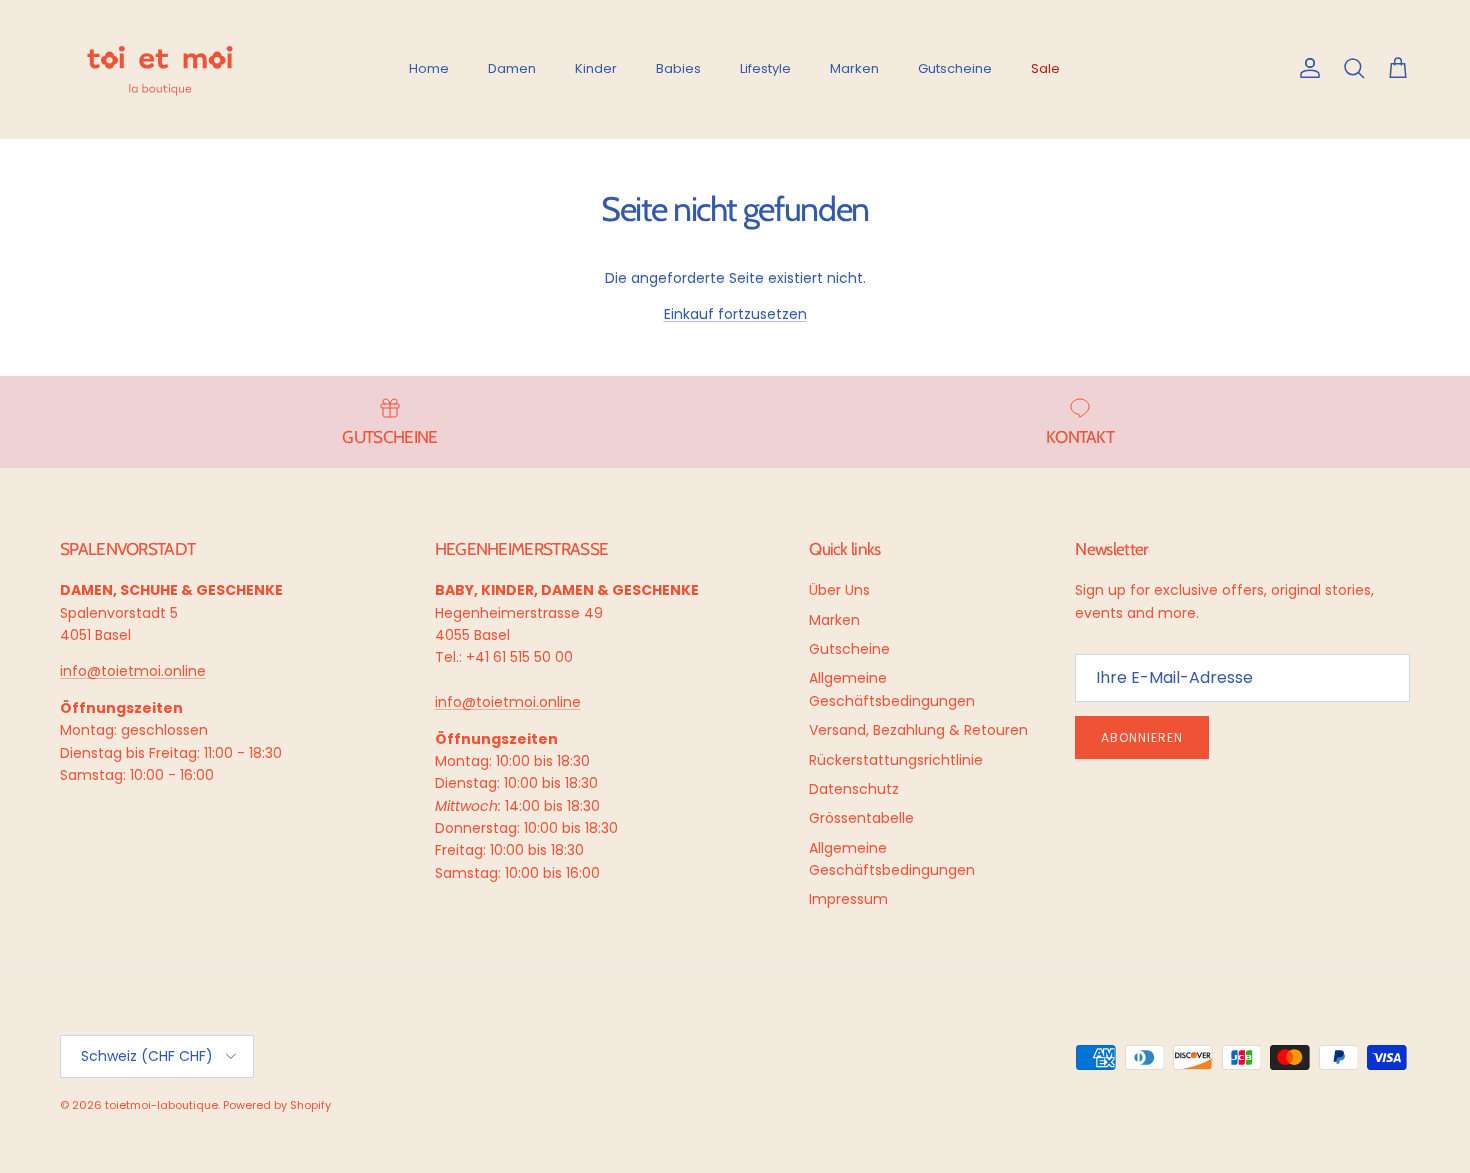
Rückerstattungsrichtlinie (896, 760)
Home (429, 68)
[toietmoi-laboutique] (160, 69)
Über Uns (839, 590)
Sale (1045, 68)
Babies (678, 68)
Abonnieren (1142, 737)
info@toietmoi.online (133, 671)
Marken (854, 68)
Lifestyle (765, 68)
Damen (512, 68)
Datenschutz (854, 789)
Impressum (848, 899)
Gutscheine (955, 68)
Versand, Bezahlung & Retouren (918, 730)
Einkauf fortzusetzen (735, 314)
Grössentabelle (861, 818)
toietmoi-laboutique (161, 1105)
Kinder (596, 68)
